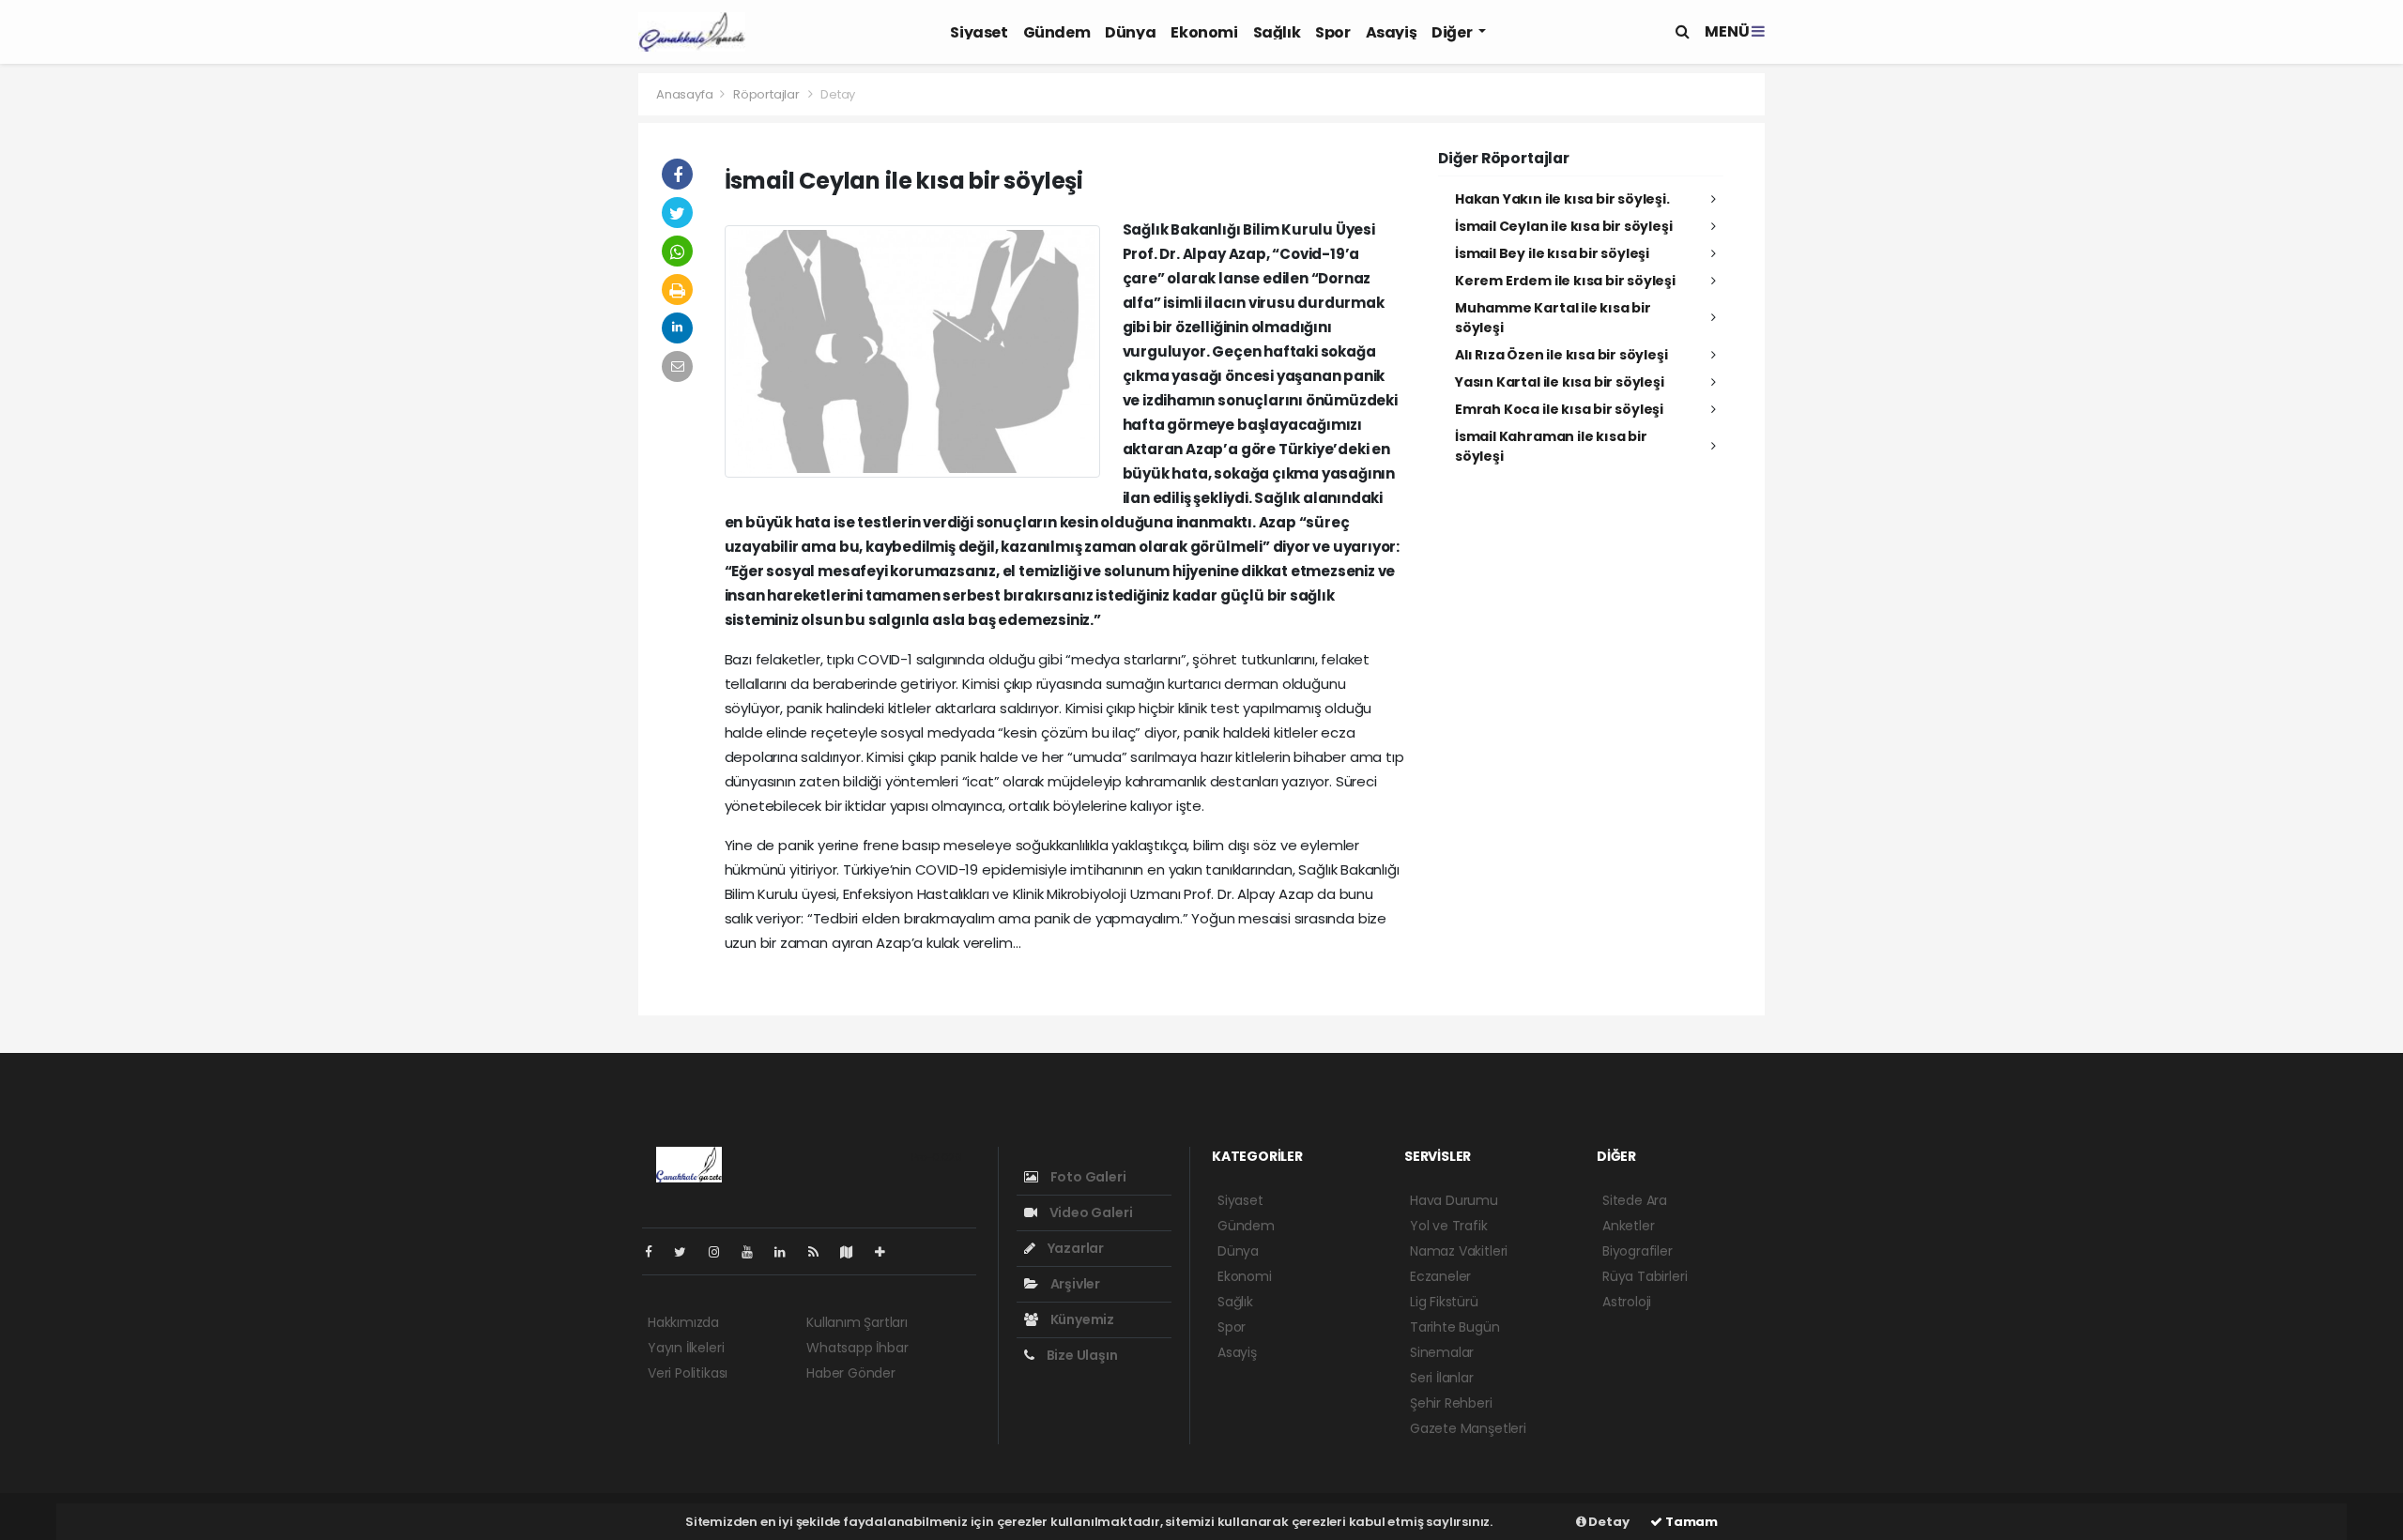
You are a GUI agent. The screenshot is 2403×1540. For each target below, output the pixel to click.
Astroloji (1627, 1302)
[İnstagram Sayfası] (722, 1252)
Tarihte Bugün (1455, 1327)
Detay (1608, 1522)
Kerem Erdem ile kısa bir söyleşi (1565, 281)
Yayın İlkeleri (686, 1348)
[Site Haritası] (854, 1252)
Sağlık (1277, 32)
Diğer (1453, 32)
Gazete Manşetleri (1468, 1428)
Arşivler (1074, 1284)
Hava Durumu (1454, 1200)
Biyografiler (1638, 1251)
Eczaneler (1440, 1276)
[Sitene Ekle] (888, 1252)
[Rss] (821, 1252)
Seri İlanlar (1442, 1378)
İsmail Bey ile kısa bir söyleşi (1552, 253)
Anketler (1628, 1226)
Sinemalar (1442, 1352)
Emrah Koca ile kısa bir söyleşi (1559, 409)
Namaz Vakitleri (1459, 1251)
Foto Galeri (1087, 1177)
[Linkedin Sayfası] (788, 1252)
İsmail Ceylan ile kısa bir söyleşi (1563, 226)
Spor (1332, 32)
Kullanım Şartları (857, 1322)
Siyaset (979, 32)
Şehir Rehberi (1451, 1403)
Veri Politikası (688, 1373)
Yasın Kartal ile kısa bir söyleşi (1560, 382)
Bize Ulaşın (1081, 1355)
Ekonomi (1204, 32)
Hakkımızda (683, 1322)
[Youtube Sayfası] (755, 1252)
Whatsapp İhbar (857, 1348)
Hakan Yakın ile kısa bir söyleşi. (1562, 199)
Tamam (1690, 1522)
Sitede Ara (1635, 1200)
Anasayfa (686, 94)
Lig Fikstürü (1444, 1302)
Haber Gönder (851, 1373)
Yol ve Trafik (1449, 1226)
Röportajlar (766, 94)
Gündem (1057, 32)
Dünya (1130, 32)
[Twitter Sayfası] (688, 1252)
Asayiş (1392, 32)
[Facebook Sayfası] (656, 1252)
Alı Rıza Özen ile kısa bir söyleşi (1561, 355)
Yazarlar (1074, 1248)
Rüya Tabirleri (1645, 1276)
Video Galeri (1089, 1212)
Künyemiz (1081, 1319)
